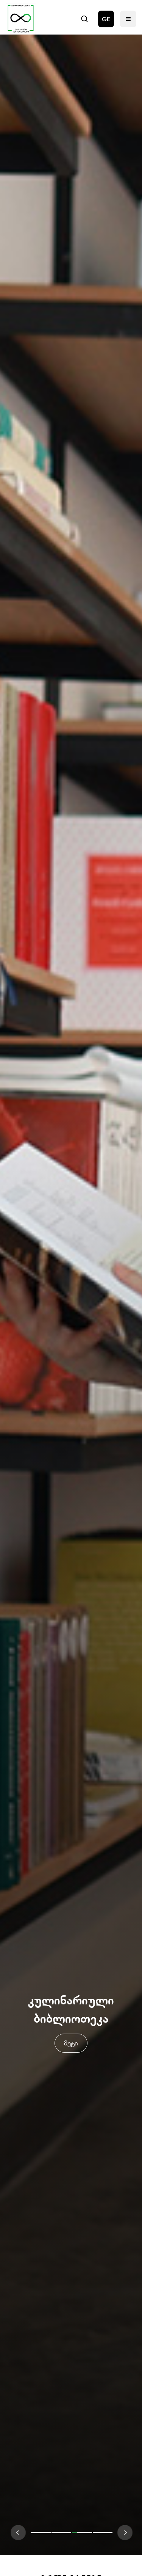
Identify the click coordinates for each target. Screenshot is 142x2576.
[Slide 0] (41, 2533)
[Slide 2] (82, 2533)
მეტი (71, 2043)
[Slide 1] (62, 2533)
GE (106, 19)
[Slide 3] (103, 2533)
